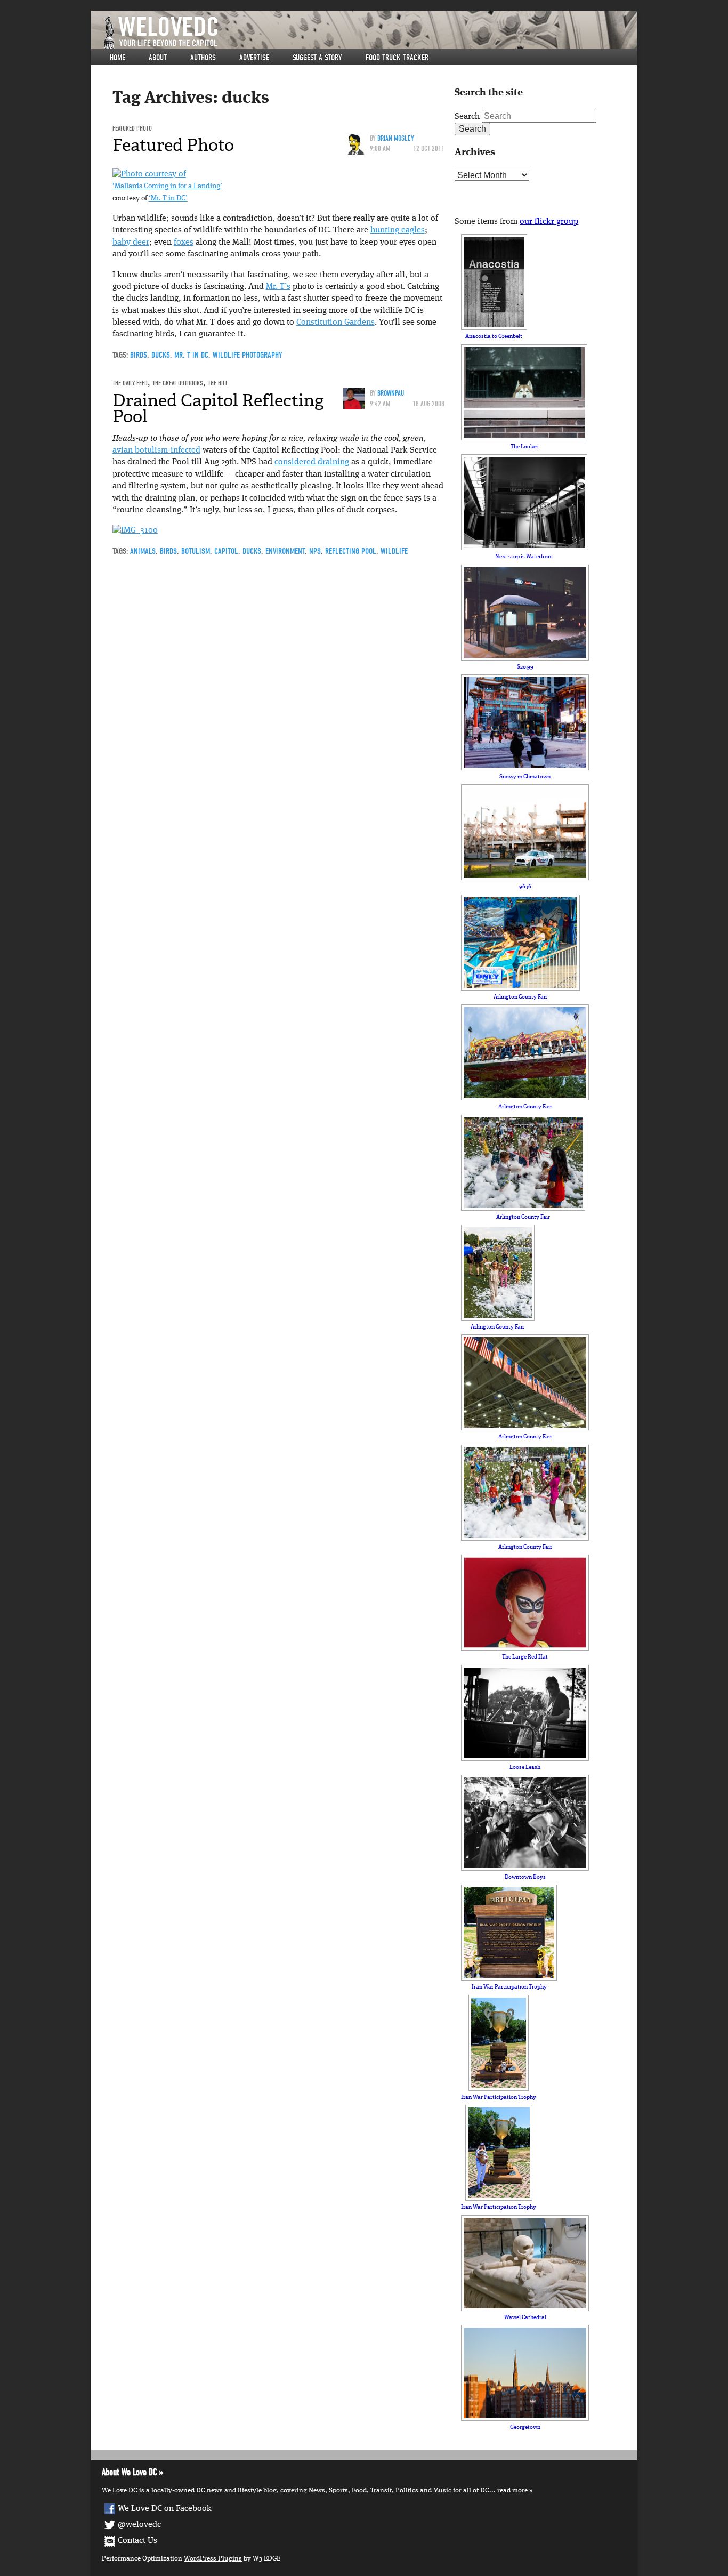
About (158, 58)
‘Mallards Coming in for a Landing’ (167, 186)
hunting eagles (398, 230)
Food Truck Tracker (397, 58)
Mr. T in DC (191, 355)
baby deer (131, 243)
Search (467, 117)
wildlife (394, 551)
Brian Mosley (396, 138)
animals (143, 551)
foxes (184, 243)
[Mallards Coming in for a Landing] (149, 174)
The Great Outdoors (178, 383)
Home (118, 58)
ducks (161, 355)
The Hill (218, 383)
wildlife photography (248, 355)
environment (285, 551)
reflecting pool (351, 551)
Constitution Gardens (335, 323)
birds (139, 355)
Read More (512, 2490)
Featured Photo (132, 128)
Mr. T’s (278, 287)
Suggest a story (317, 58)
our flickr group (549, 222)
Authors (203, 58)
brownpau (391, 393)
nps (315, 551)
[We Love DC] (369, 33)
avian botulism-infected (156, 450)
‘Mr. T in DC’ (168, 199)
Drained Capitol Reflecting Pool (218, 408)
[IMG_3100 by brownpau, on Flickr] (135, 531)
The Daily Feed (130, 383)
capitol (226, 551)
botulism (196, 551)
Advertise (254, 58)
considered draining (312, 462)
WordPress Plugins (213, 2559)
